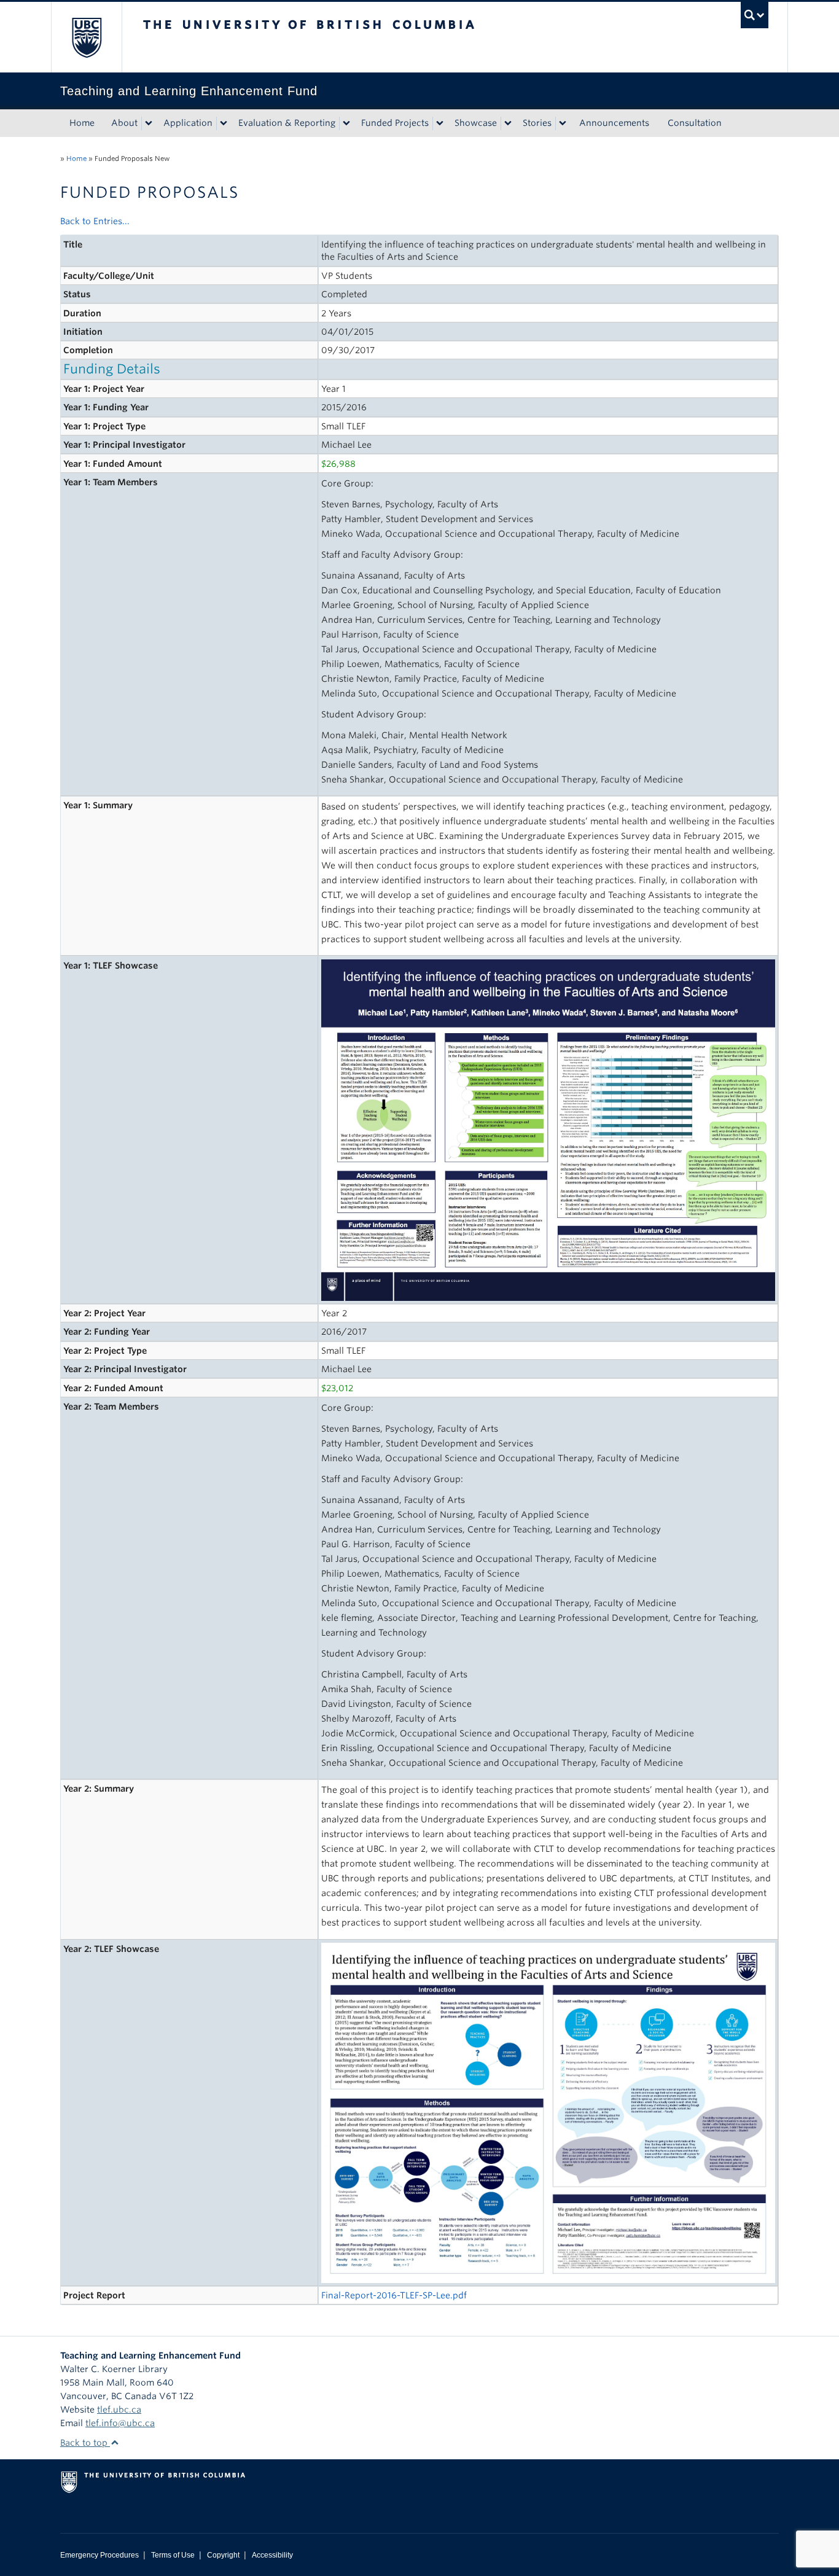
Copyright (223, 2555)
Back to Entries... (95, 221)
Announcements (614, 123)
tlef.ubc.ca (119, 2410)
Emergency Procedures (100, 2555)
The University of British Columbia (86, 37)
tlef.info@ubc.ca (120, 2423)
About (124, 123)
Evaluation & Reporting (287, 123)
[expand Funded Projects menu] (440, 123)
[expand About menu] (149, 123)
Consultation (695, 123)
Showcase (476, 123)
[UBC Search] (755, 15)
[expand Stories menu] (563, 123)
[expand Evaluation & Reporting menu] (346, 123)
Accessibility (272, 2555)
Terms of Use (173, 2555)
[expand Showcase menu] (508, 123)
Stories (537, 123)
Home (82, 123)
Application (188, 123)
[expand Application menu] (224, 123)
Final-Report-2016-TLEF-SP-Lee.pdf (394, 2295)
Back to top (85, 2443)
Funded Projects (395, 123)
